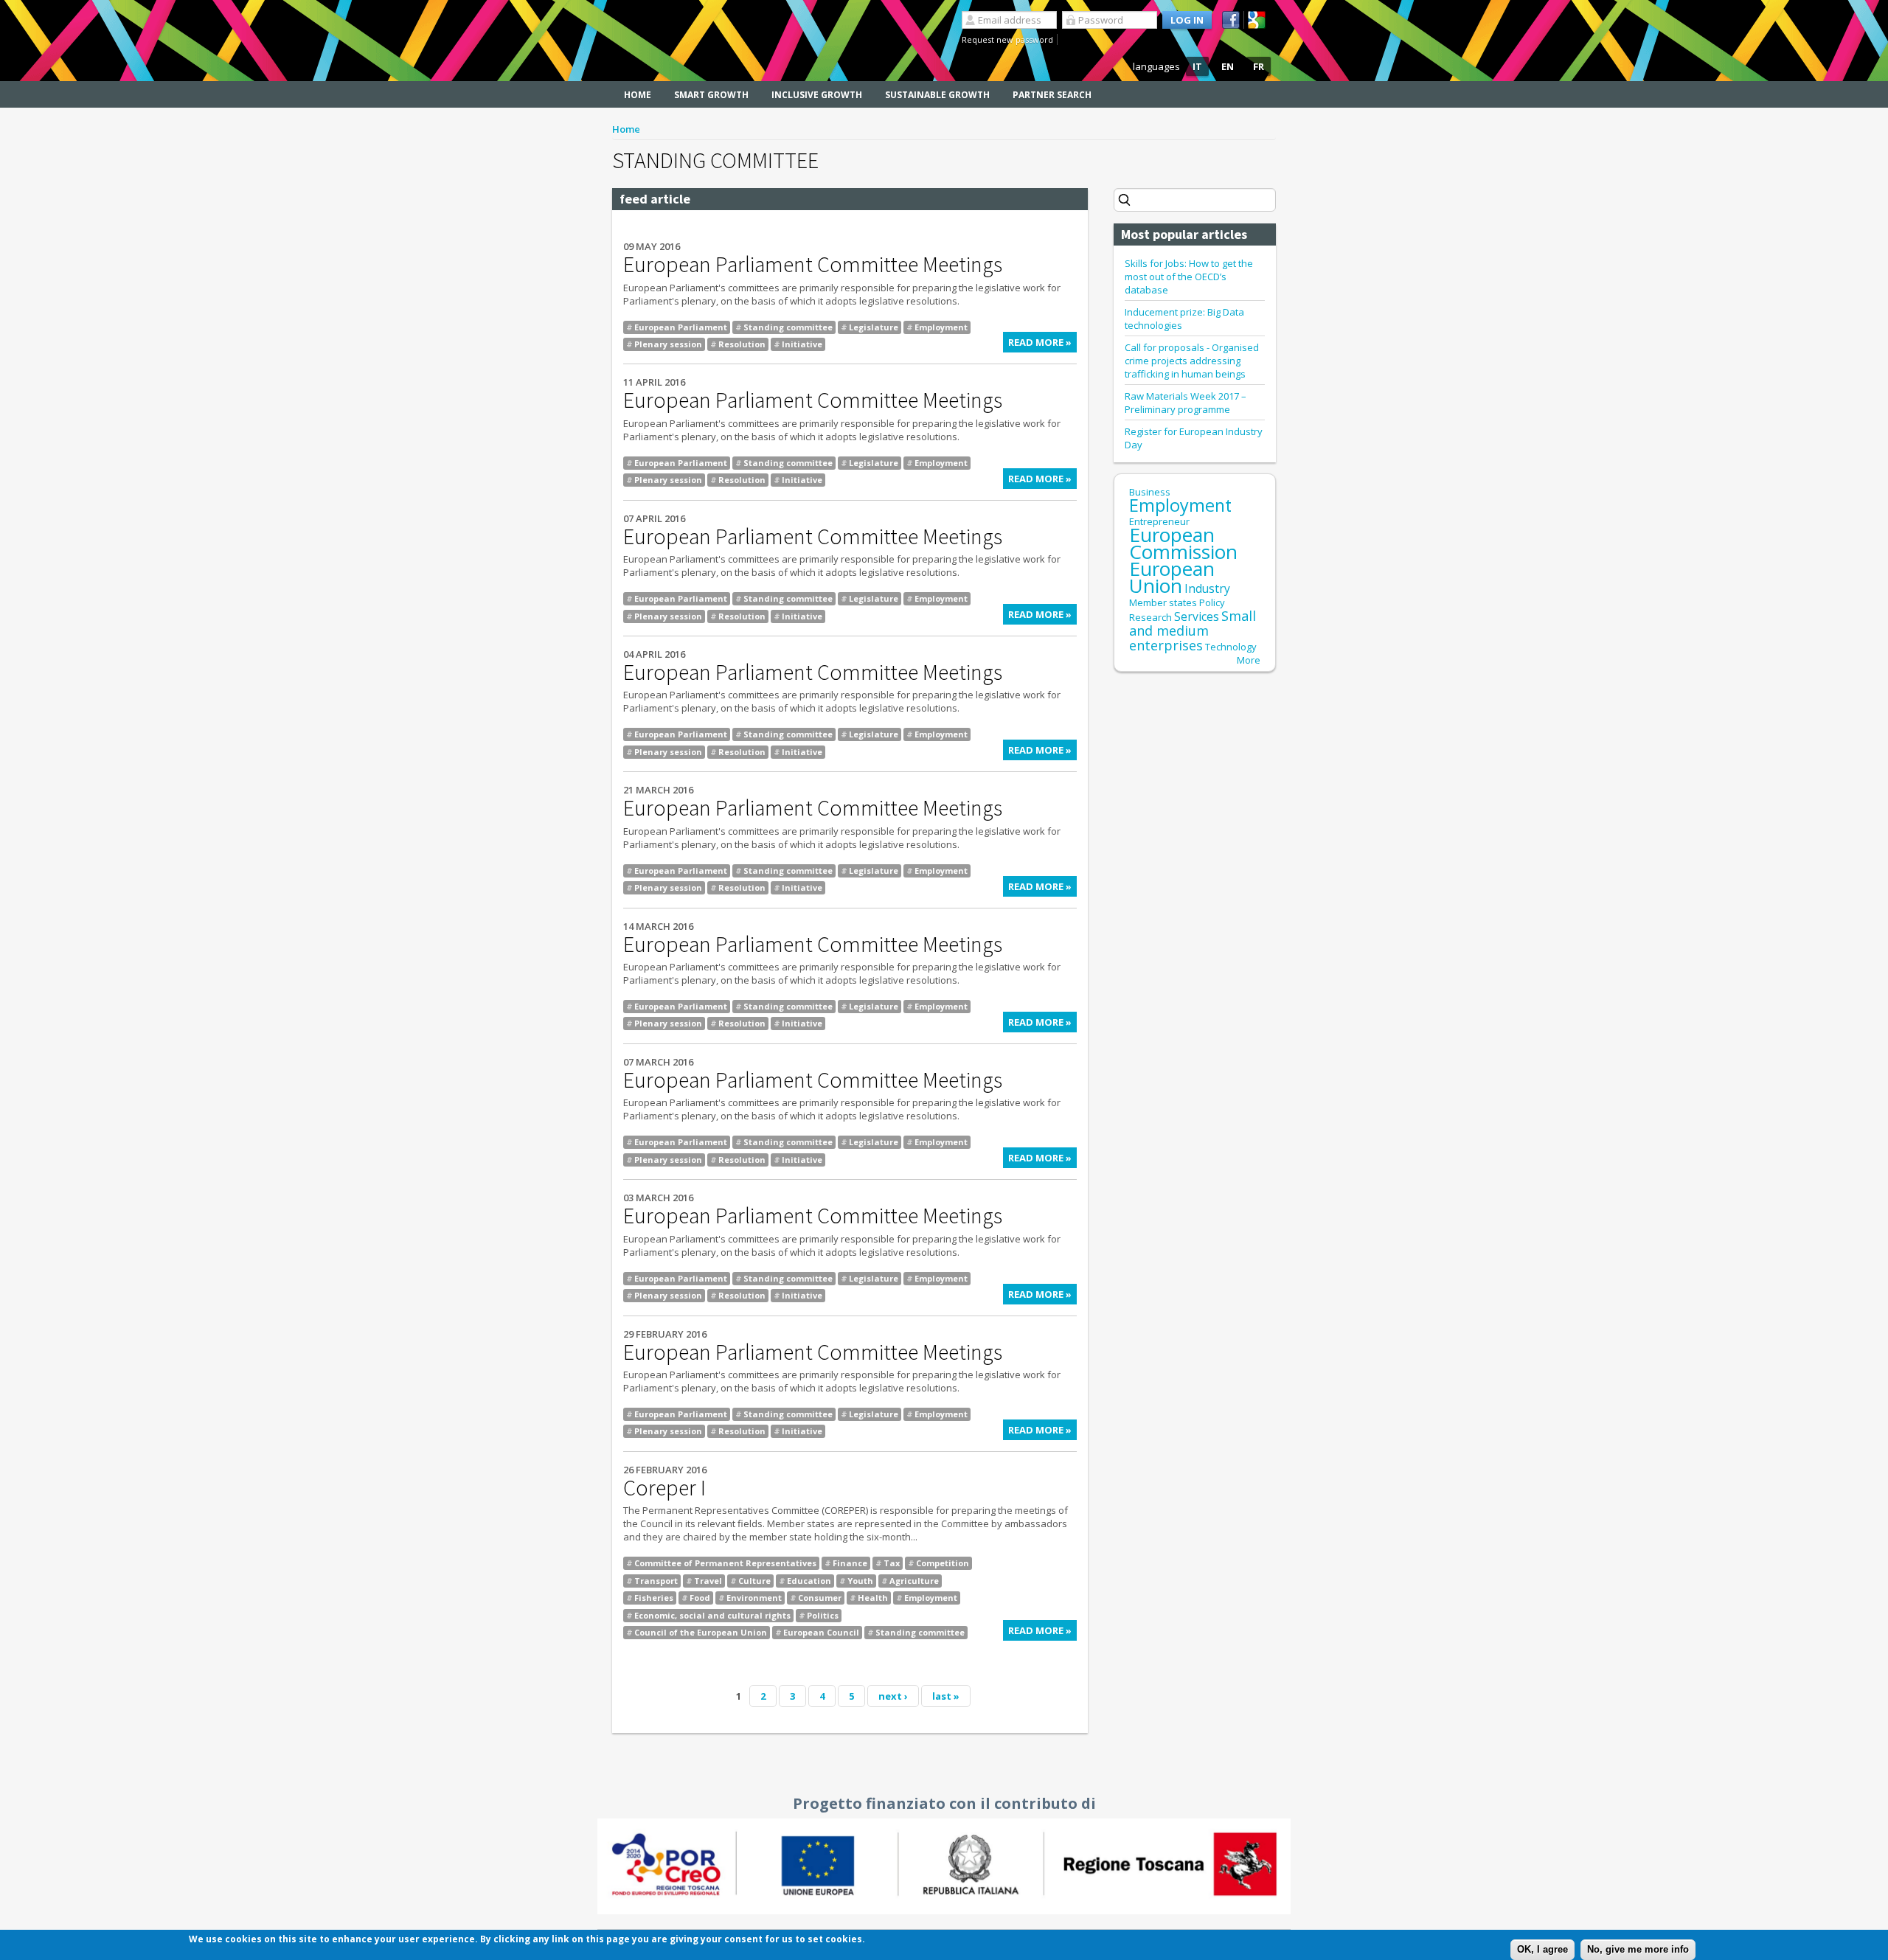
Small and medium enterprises (1193, 630)
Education (809, 1581)
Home (638, 95)
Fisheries (654, 1598)
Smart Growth (711, 95)
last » (946, 1696)
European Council (821, 1632)
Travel (708, 1581)
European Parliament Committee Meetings (813, 264)
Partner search (1052, 95)
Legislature (874, 327)
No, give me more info (1638, 1949)
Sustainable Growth (937, 95)
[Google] (1259, 20)
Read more (1042, 344)
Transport (656, 1581)
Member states (1163, 602)
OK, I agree (1542, 1949)
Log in (1187, 20)
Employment (941, 327)
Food (700, 1598)
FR (1259, 66)
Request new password (1007, 39)
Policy (1212, 602)
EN (1228, 66)
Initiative (802, 344)
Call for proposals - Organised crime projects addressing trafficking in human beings (1192, 361)
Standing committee (788, 327)
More (1249, 660)
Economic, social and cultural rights (712, 1615)
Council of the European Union (701, 1632)
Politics (823, 1615)
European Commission (1183, 543)
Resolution (742, 344)
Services (1197, 616)
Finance (850, 1563)
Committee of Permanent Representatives (725, 1563)
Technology (1231, 647)
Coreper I (664, 1487)
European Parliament (681, 327)
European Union (1172, 577)
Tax (892, 1563)
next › (893, 1696)
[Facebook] (1233, 20)
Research (1150, 617)
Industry (1207, 588)
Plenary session (668, 344)
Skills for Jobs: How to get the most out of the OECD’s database (1189, 277)
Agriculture (914, 1581)
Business (1150, 492)
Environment (754, 1598)
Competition (943, 1563)
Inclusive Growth (817, 95)
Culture (754, 1581)
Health (873, 1598)
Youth (860, 1581)
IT (1197, 66)
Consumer (820, 1598)
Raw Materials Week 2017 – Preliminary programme (1186, 403)
